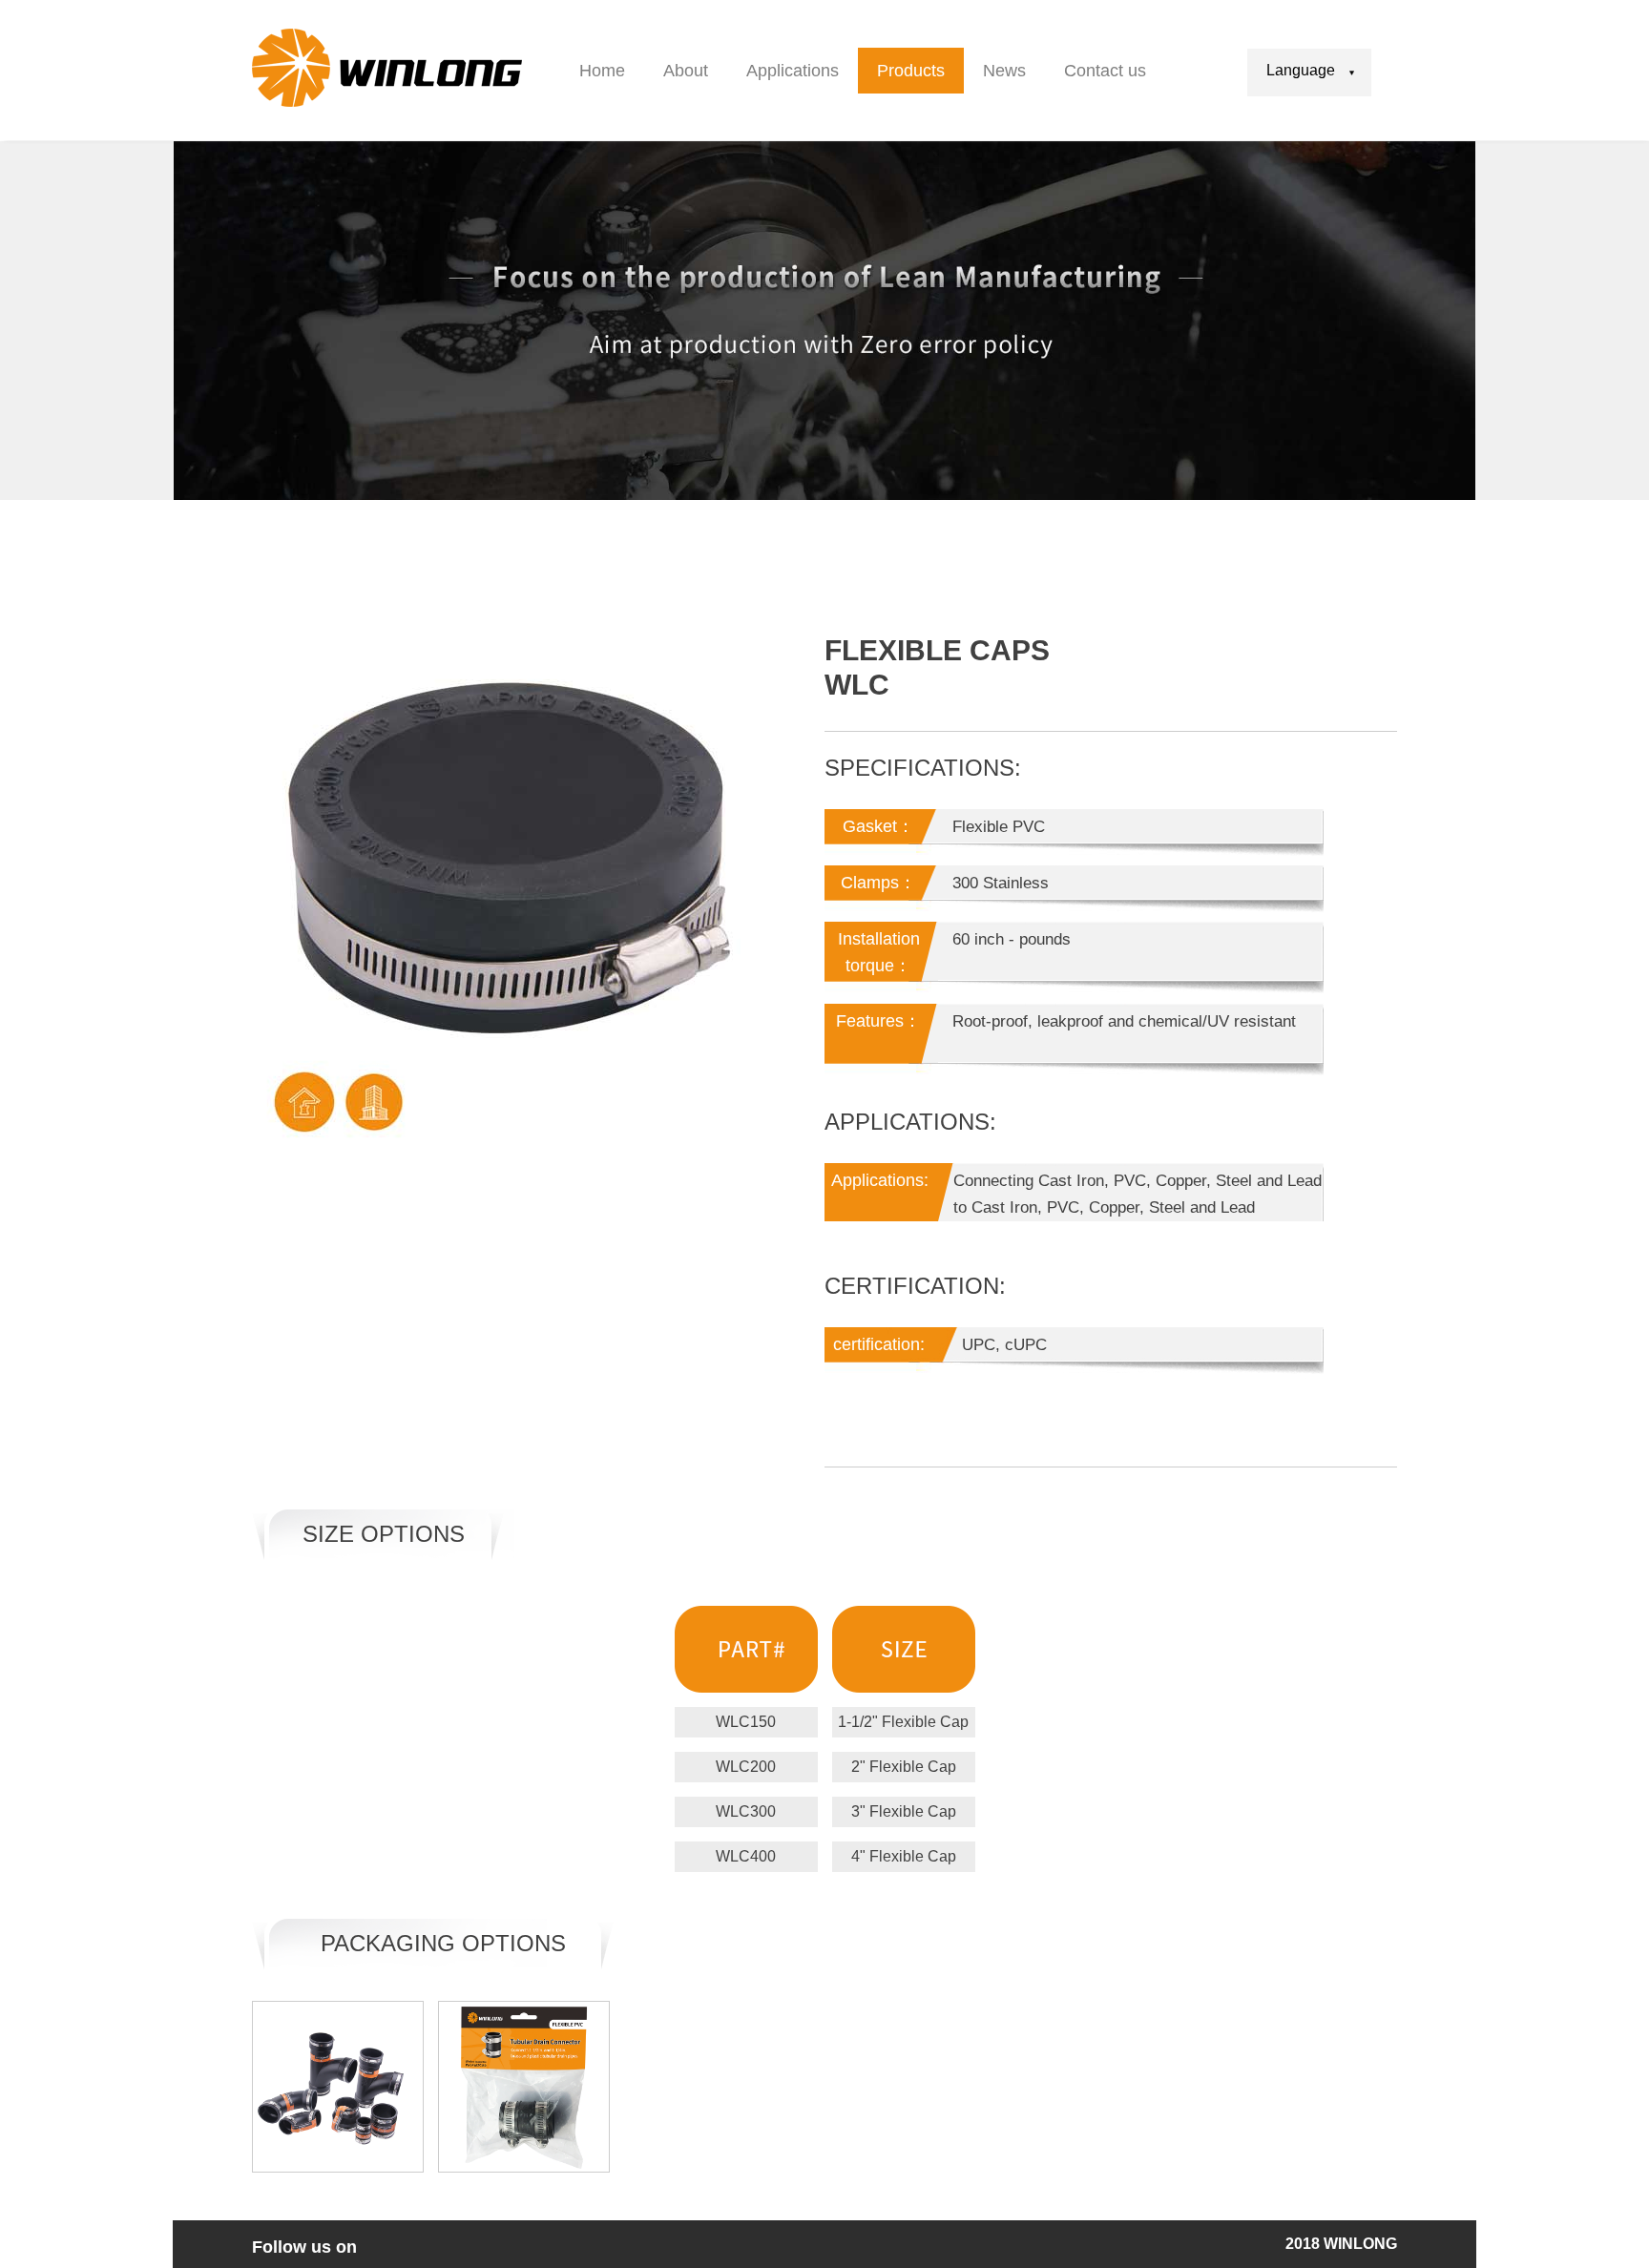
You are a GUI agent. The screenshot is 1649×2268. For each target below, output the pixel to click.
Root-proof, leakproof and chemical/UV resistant (1124, 1021)
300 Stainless (1001, 883)
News (1004, 71)
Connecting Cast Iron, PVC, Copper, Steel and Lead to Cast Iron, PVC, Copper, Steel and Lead (1138, 1194)
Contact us (1105, 71)
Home (602, 71)
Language (1301, 70)
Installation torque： (879, 952)
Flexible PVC (999, 827)
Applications (793, 71)
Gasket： (878, 826)
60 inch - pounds (1012, 939)
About (686, 71)
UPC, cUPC (1000, 1345)
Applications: (880, 1180)
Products (911, 71)
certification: (879, 1344)
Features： (878, 1021)
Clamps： (878, 883)
